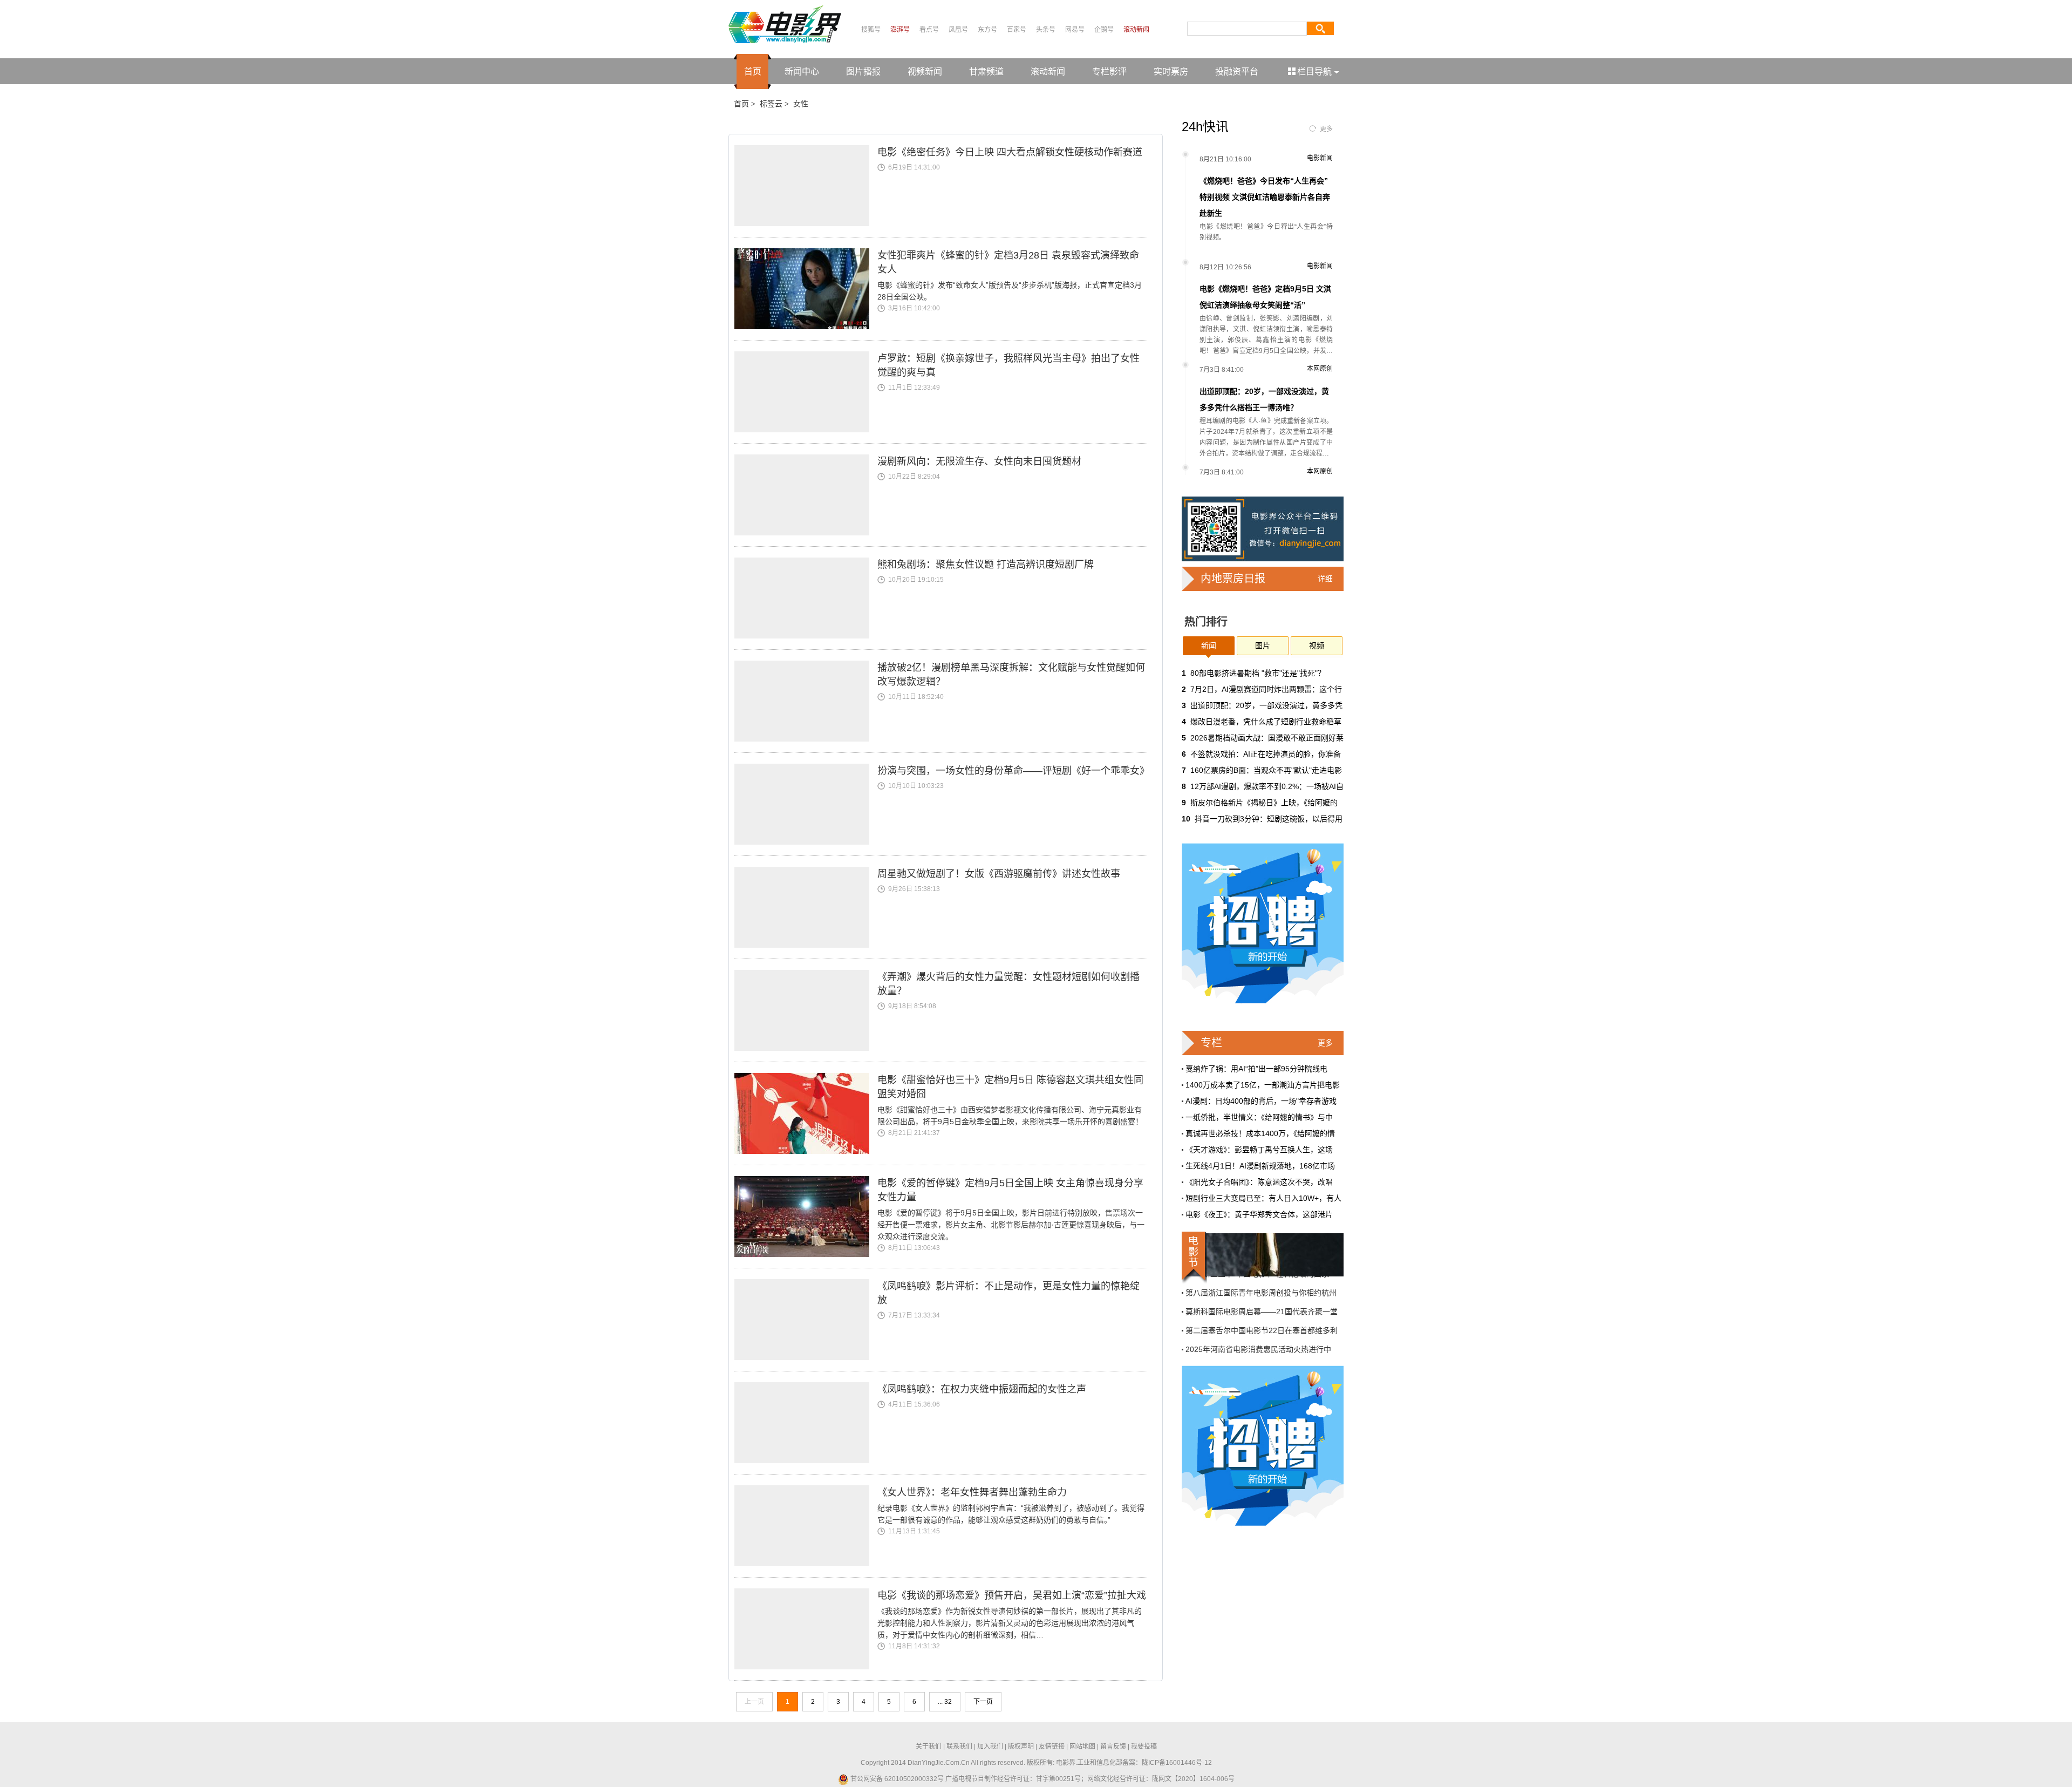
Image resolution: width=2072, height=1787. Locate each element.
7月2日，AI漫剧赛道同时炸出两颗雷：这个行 (1266, 689)
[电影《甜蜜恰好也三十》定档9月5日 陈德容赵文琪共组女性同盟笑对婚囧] (806, 1113)
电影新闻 (1320, 158)
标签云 (771, 104)
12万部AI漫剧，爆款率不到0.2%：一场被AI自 (1267, 786)
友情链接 (1052, 1747)
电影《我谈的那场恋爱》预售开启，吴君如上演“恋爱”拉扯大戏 (1012, 1595)
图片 (1263, 646)
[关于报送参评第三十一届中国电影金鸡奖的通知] (1263, 1255)
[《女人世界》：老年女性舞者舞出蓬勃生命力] (806, 1526)
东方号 (987, 30)
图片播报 (863, 72)
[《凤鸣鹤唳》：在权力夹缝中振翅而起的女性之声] (806, 1423)
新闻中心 (802, 72)
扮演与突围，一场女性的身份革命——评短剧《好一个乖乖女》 (1012, 771)
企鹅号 (1104, 30)
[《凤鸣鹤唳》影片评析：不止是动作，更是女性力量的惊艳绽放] (806, 1320)
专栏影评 (1109, 72)
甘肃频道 (986, 72)
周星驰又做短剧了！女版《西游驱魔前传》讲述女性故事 (999, 874)
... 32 (945, 1702)
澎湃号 (900, 30)
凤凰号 (958, 30)
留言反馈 (1113, 1747)
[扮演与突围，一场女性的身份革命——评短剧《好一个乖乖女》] (806, 804)
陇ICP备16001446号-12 (1177, 1763)
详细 (1325, 579)
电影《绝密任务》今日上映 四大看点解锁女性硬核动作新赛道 (1010, 152)
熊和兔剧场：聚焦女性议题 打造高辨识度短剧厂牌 (986, 565)
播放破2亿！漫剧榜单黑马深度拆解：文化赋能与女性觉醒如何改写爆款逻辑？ (1011, 675)
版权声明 (1021, 1747)
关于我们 (929, 1747)
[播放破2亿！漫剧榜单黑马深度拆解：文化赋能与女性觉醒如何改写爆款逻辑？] (806, 701)
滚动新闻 (1136, 30)
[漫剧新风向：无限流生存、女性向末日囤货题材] (806, 495)
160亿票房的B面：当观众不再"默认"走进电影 (1266, 770)
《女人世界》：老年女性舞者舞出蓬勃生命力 (972, 1492)
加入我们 (990, 1747)
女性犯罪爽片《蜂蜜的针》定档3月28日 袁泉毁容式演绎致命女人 (1008, 262)
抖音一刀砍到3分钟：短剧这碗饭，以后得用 (1269, 819)
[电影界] (785, 24)
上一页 (754, 1702)
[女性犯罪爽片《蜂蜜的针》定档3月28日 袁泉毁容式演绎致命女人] (806, 289)
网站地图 (1082, 1747)
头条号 (1046, 30)
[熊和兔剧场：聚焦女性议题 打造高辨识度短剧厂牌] (806, 598)
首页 (753, 72)
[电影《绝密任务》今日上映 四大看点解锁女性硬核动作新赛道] (806, 186)
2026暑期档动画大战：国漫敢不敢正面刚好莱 (1267, 738)
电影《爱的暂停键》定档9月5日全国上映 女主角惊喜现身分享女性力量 (1010, 1190)
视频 (1317, 646)
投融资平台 (1237, 72)
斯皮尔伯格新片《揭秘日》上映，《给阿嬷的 (1264, 803)
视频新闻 (925, 72)
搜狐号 (871, 30)
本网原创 (1320, 369)
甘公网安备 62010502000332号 (896, 1779)
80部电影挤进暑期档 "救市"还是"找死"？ (1258, 673)
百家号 (1017, 30)
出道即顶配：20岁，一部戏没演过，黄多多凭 (1266, 705)
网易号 (1075, 30)
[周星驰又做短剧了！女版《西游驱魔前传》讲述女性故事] (806, 907)
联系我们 (959, 1747)
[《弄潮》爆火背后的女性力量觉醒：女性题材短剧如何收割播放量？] (806, 1010)
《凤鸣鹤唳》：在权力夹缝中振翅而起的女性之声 (982, 1389)
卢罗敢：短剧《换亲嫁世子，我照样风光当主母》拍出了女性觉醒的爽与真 (1008, 365)
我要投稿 (1144, 1747)
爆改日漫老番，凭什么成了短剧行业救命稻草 (1266, 722)
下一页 (983, 1702)
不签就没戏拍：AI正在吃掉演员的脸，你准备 (1266, 754)
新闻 (1209, 646)
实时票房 (1171, 72)
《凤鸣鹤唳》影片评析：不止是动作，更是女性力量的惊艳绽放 (1008, 1293)
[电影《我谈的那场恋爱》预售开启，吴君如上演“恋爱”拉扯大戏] (806, 1629)
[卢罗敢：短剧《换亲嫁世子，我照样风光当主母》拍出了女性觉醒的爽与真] (806, 392)
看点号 (929, 30)
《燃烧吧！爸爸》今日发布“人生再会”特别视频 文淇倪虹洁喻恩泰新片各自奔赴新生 (1265, 197)
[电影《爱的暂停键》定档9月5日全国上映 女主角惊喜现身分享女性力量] (806, 1217)
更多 (1326, 129)
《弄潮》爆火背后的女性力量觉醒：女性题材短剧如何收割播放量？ (1008, 984)
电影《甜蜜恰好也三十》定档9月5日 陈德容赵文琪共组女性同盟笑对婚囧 (1010, 1087)
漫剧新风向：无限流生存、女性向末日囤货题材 (979, 461)
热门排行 (1206, 622)
